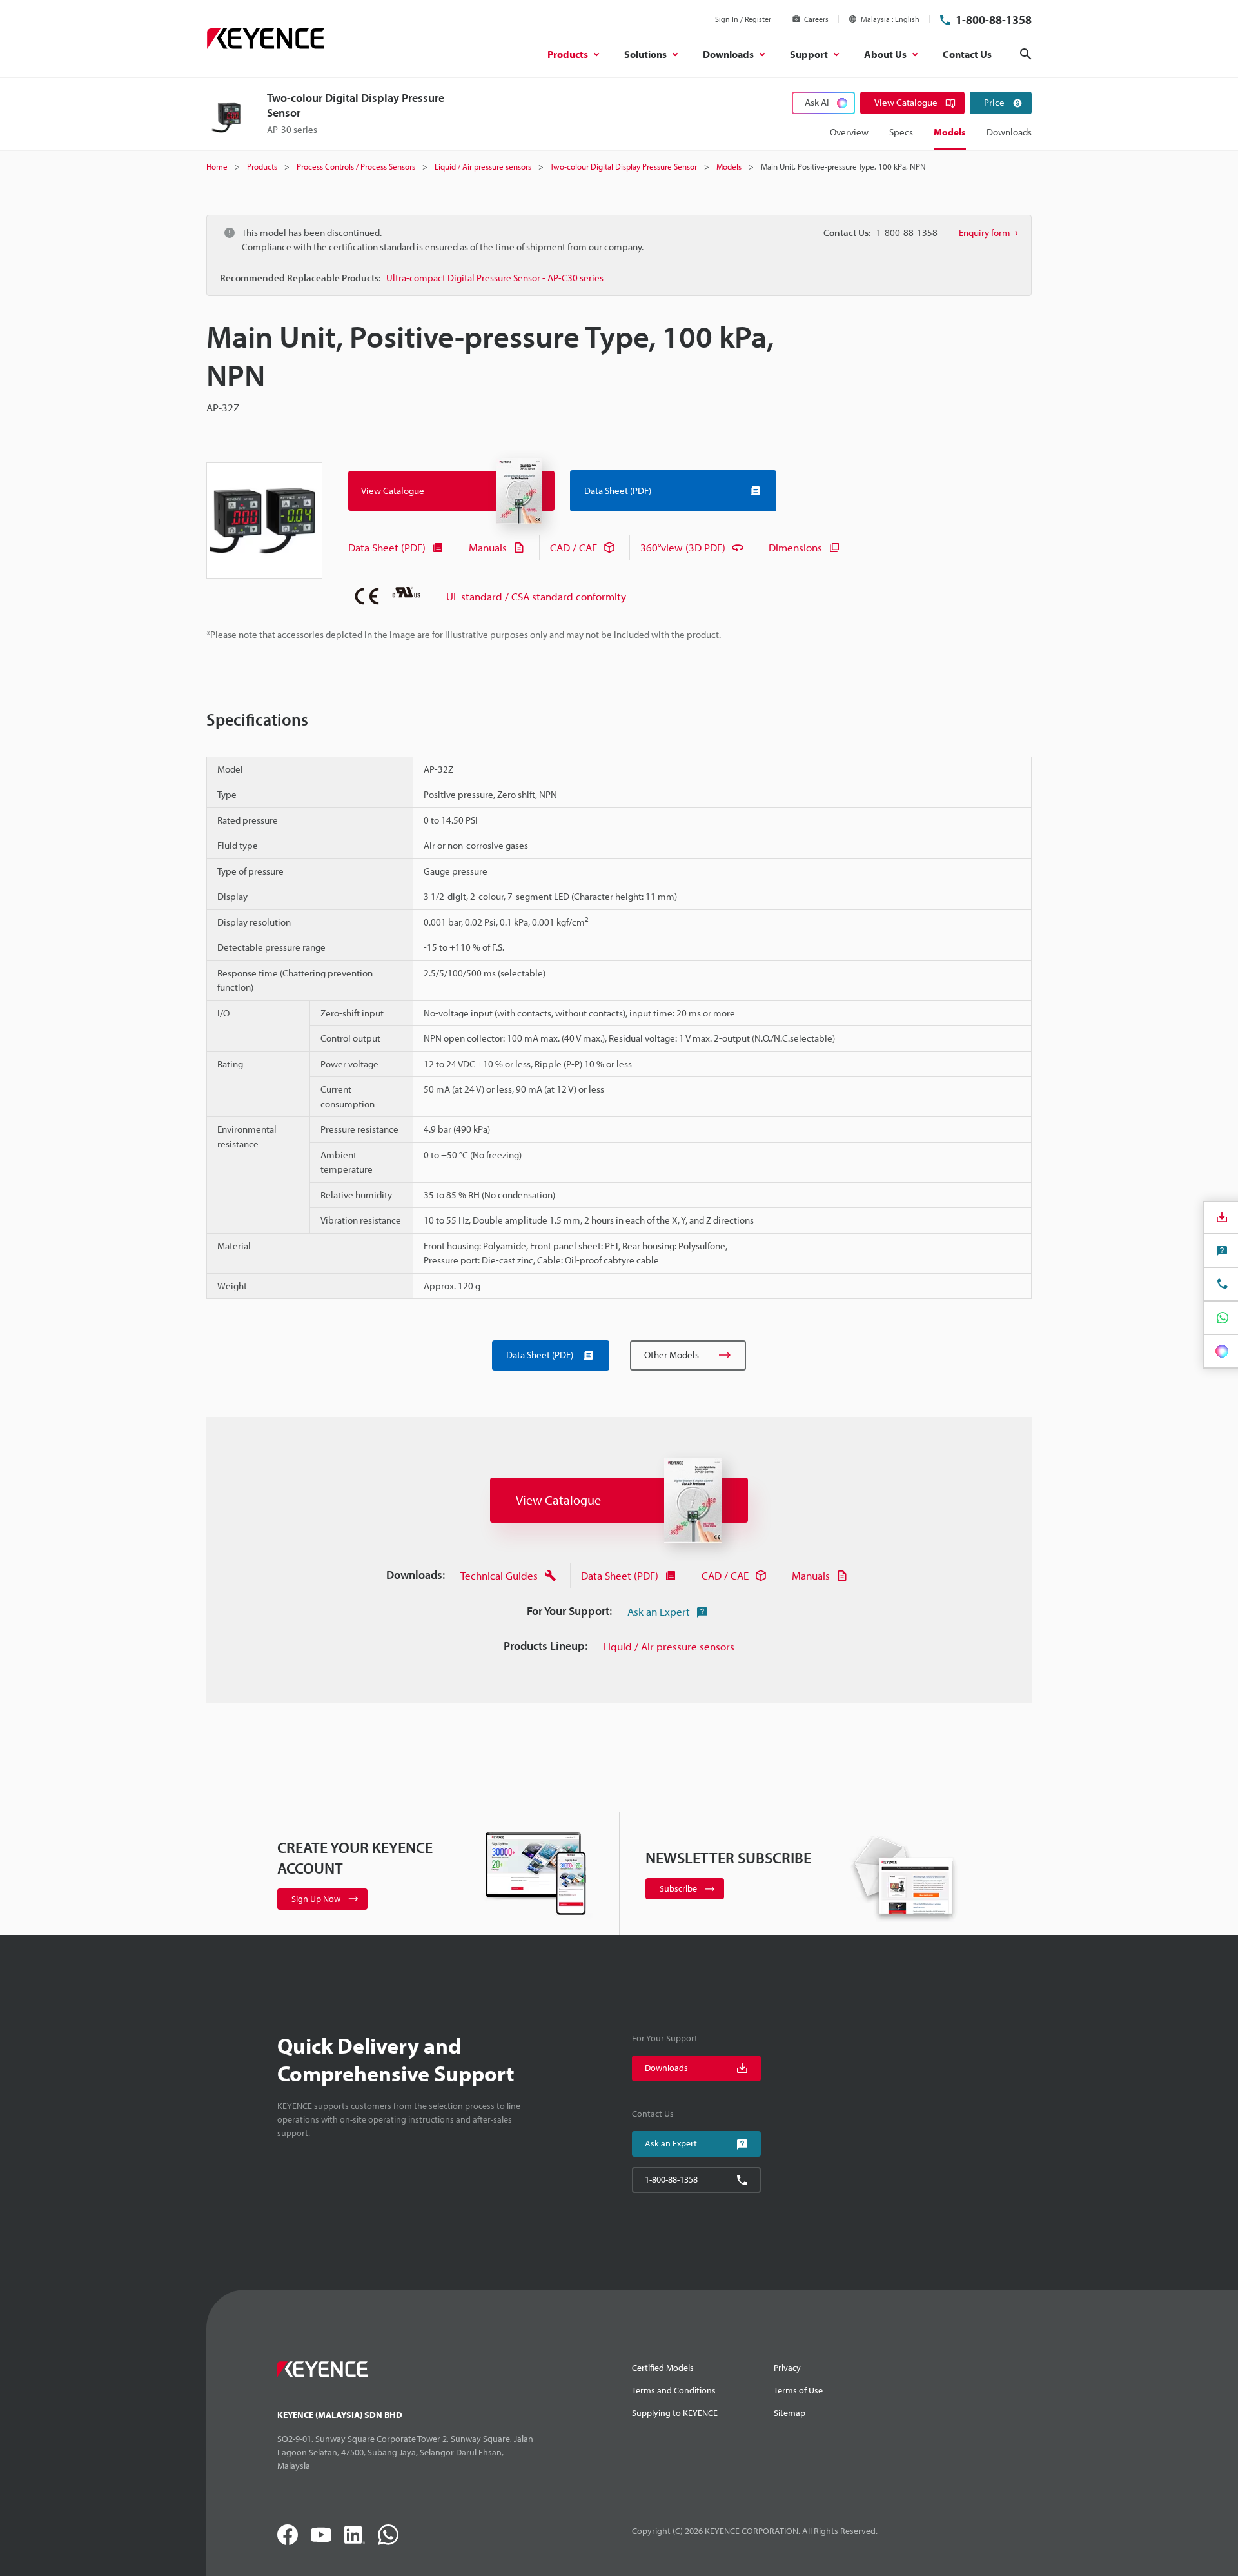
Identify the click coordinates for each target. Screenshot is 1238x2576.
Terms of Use (798, 2390)
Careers (816, 19)
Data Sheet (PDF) (387, 547)
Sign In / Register (743, 19)
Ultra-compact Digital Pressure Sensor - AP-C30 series (495, 278)
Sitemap (790, 2413)
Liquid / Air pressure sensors (669, 1646)
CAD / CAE (574, 547)
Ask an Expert (659, 1611)
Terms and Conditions (674, 2390)
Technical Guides (499, 1575)
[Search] (1026, 54)
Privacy (787, 2368)
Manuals (488, 547)
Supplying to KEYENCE (675, 2413)
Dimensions (795, 547)
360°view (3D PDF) (683, 547)
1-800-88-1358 (994, 20)
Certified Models (663, 2368)
